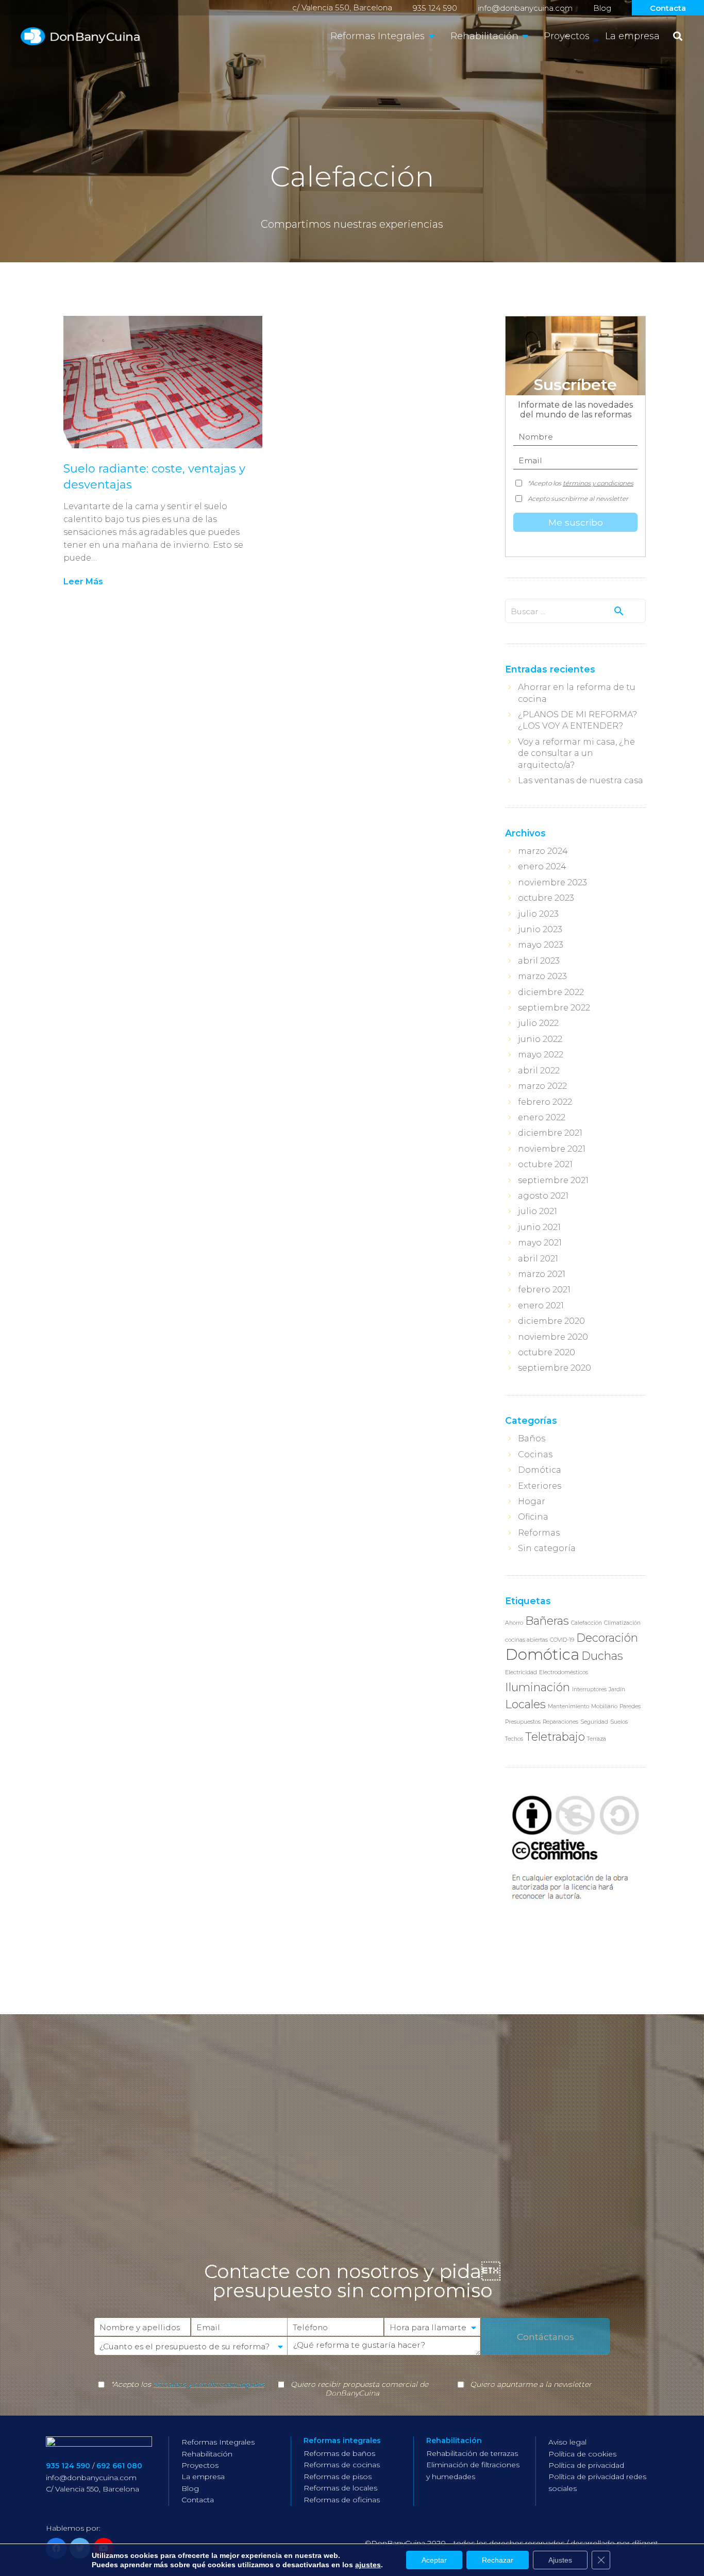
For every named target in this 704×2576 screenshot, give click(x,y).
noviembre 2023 (552, 882)
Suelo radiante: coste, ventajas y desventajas (154, 477)
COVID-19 (562, 1640)
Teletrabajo (555, 1737)
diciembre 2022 (551, 992)
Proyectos (200, 2465)
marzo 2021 (542, 1274)
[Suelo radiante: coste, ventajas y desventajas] (163, 382)
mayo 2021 (540, 1243)
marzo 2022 (542, 1086)
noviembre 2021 (552, 1149)
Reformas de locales (340, 2488)
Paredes (630, 1706)
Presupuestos (523, 1722)
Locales (525, 1704)
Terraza (597, 1739)
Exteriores (540, 1486)
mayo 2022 (541, 1055)
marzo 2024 (543, 851)
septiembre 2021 (553, 1180)
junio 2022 (540, 1039)
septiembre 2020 (555, 1368)
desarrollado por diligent (614, 2543)
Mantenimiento (568, 1706)
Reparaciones (560, 1722)
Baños (532, 1438)
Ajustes (560, 2560)
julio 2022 (538, 1023)
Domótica (540, 1470)
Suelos (619, 1722)
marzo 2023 (542, 976)
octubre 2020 (547, 1352)
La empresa (203, 2477)
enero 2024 (542, 866)
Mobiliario (604, 1706)
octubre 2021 (545, 1164)
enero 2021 (541, 1306)
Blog (602, 8)
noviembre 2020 (553, 1337)
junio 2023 (540, 929)
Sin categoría (547, 1548)
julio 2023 (538, 914)
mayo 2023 (541, 945)
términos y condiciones (598, 483)
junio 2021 (539, 1227)
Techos (514, 1739)
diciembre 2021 (550, 1133)
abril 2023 (539, 961)
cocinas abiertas (526, 1640)
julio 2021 (538, 1211)
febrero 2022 (545, 1102)
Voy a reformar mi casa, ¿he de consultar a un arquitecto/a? (576, 753)
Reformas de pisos (338, 2477)
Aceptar (434, 2560)
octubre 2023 (546, 898)
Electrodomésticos (564, 1672)
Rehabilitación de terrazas (472, 2453)
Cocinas (535, 1454)
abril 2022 (539, 1071)
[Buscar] (678, 36)
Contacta (668, 8)
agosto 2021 (543, 1196)
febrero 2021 (544, 1290)
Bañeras (547, 1621)
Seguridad (594, 1722)
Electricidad (521, 1672)
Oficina (533, 1517)
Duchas (602, 1656)
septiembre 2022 (554, 1008)
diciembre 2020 (551, 1321)
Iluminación (538, 1687)
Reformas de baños (339, 2453)
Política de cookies (582, 2454)
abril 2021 (538, 1259)
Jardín (617, 1689)
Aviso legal (567, 2442)
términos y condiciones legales (209, 2384)
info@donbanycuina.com (525, 8)
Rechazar (498, 2560)
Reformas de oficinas (342, 2500)
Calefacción (586, 1623)
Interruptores (589, 1689)
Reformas (539, 1533)
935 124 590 (435, 8)
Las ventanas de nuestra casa (581, 780)
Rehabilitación (207, 2454)
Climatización (622, 1623)
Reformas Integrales (218, 2442)
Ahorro (514, 1623)
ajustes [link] (368, 2565)
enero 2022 (542, 1117)
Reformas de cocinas (342, 2465)
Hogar (532, 1501)
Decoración (607, 1638)
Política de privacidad (586, 2465)
